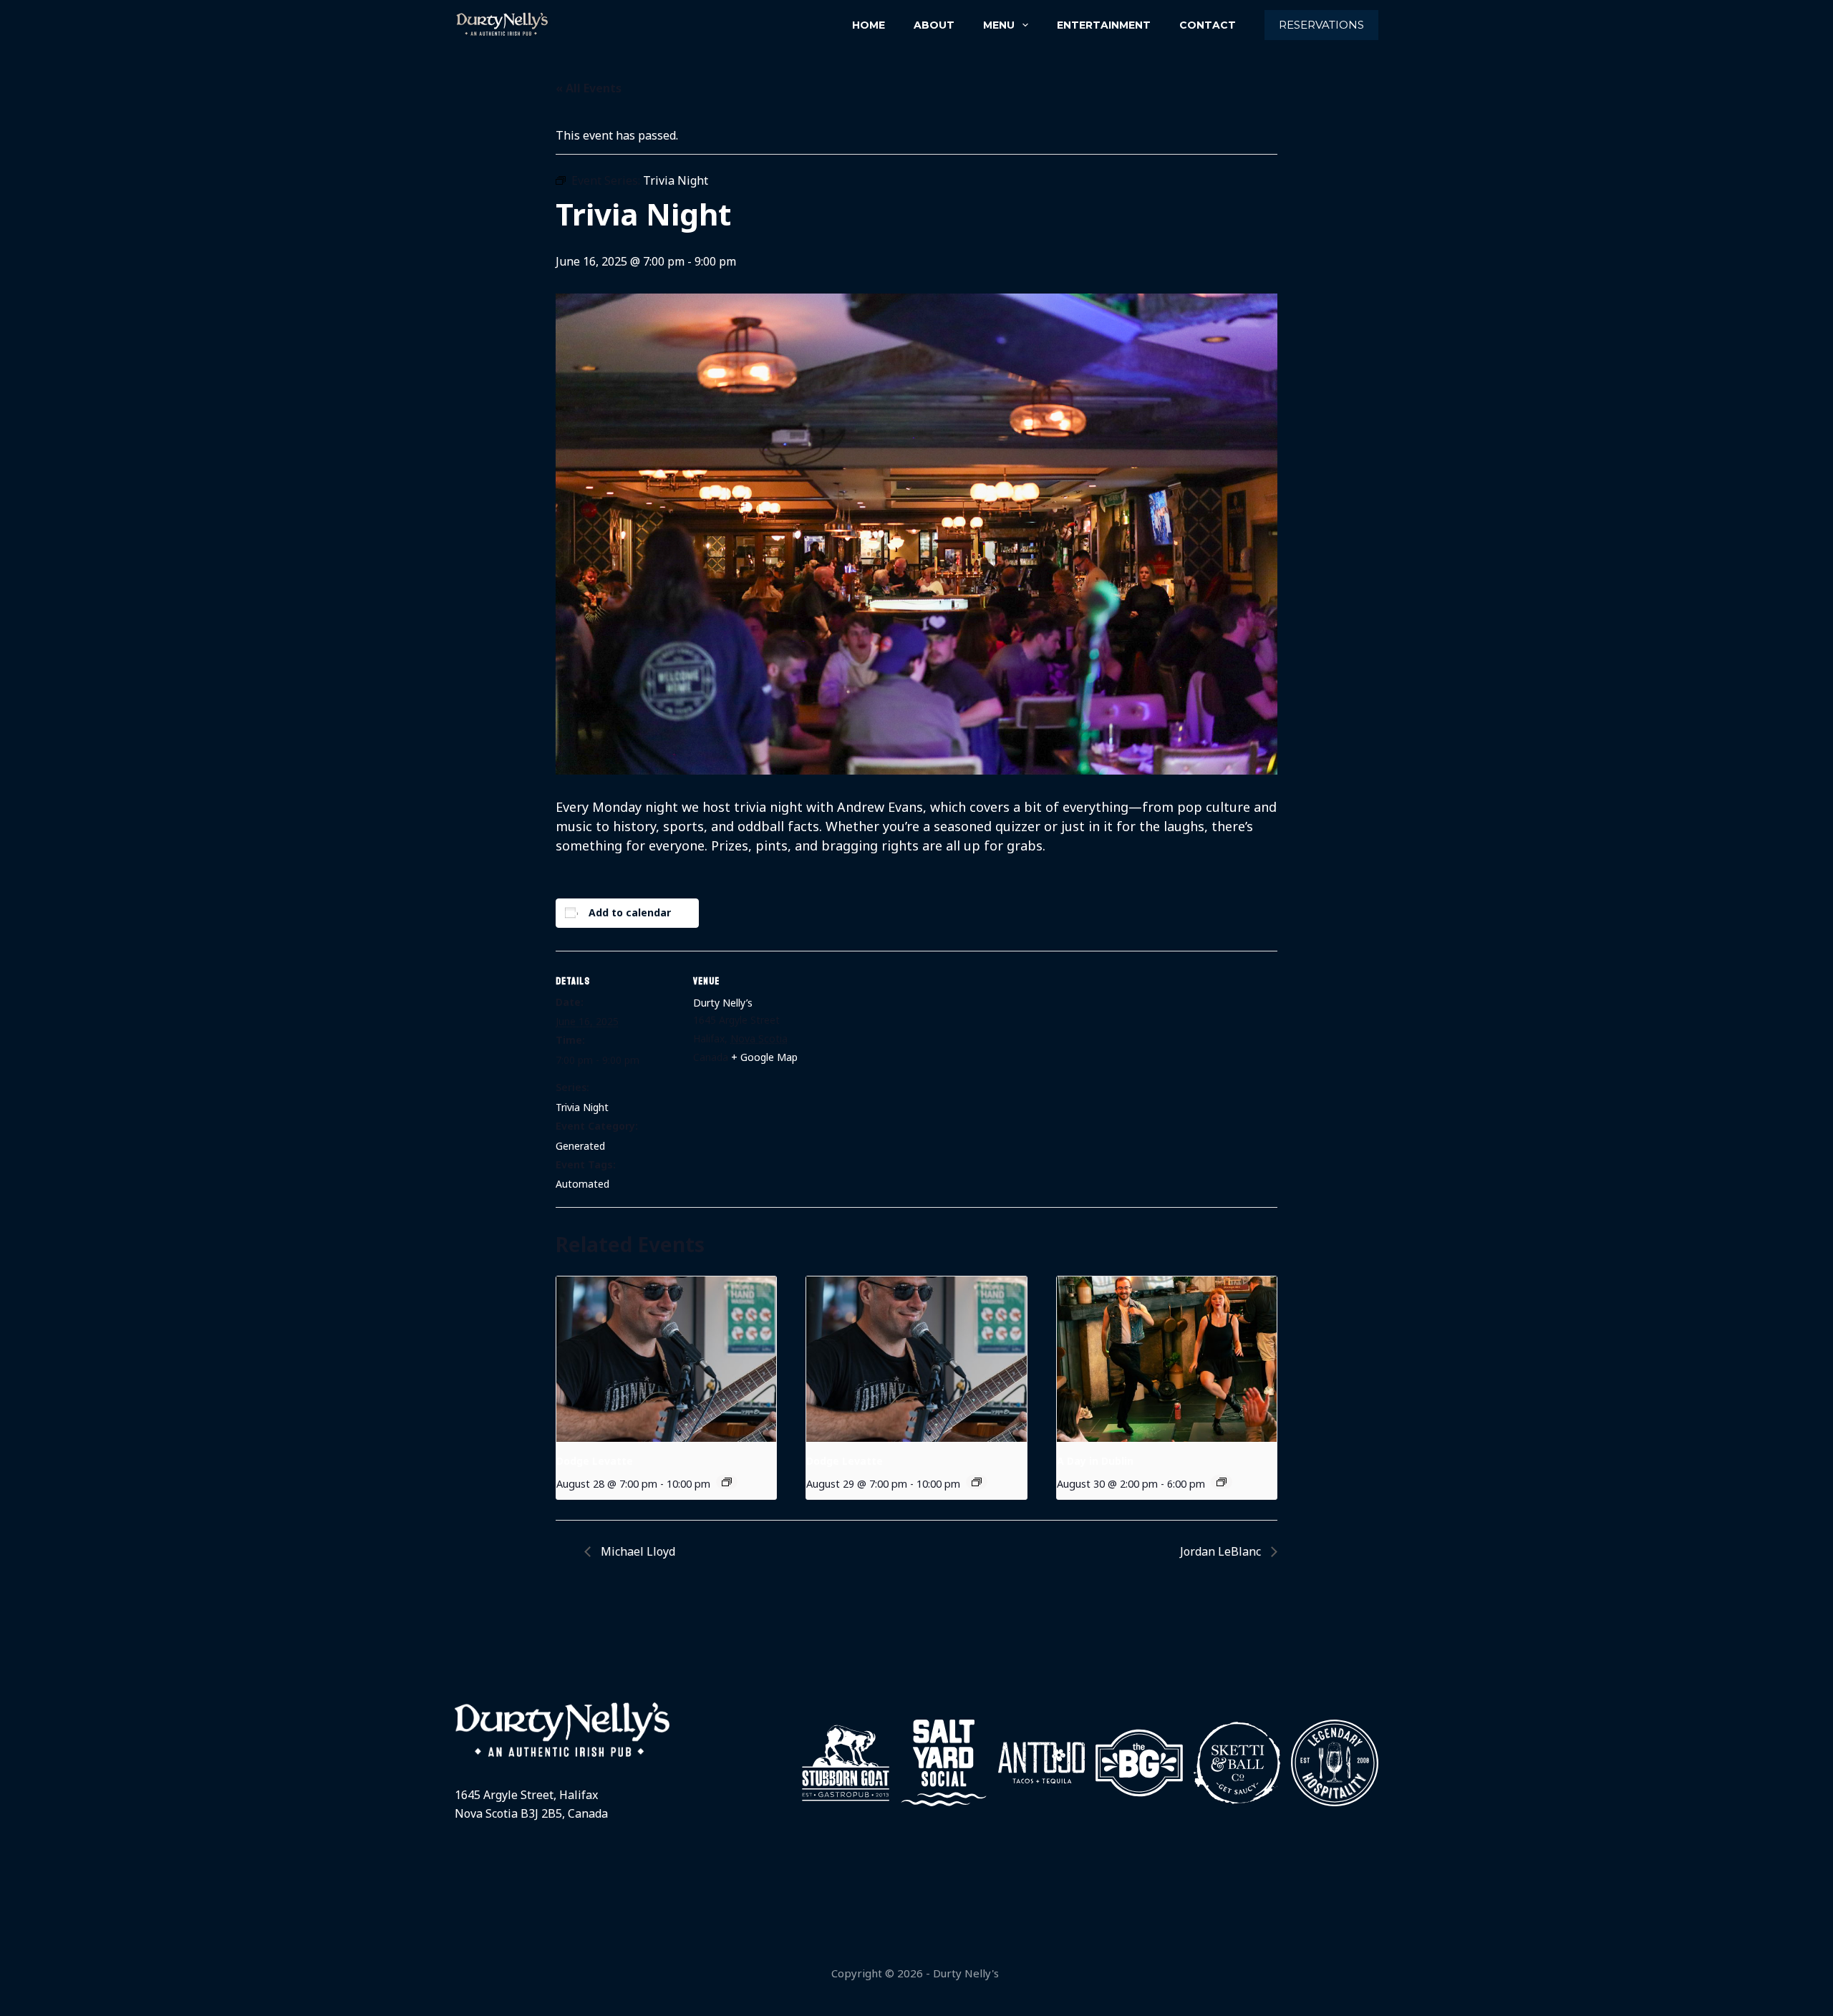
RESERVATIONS (1321, 25)
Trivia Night (582, 1107)
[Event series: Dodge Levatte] (727, 1482)
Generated (580, 1146)
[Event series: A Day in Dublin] (1222, 1482)
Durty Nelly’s (723, 1003)
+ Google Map (764, 1057)
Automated (582, 1184)
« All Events (589, 88)
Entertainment (1104, 25)
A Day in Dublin (1095, 1461)
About (934, 25)
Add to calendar (630, 912)
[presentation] (666, 1359)
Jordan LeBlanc (1222, 1551)
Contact (1208, 25)
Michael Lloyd (637, 1551)
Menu (999, 25)
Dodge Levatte (595, 1461)
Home (869, 25)
